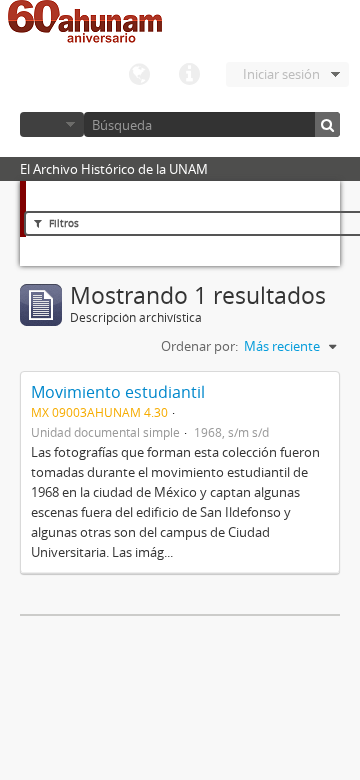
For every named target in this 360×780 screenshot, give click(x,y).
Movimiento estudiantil (118, 392)
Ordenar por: (199, 346)
